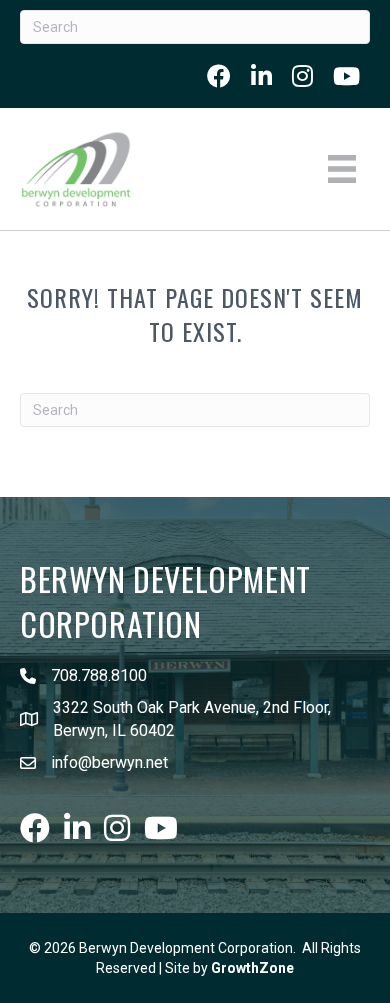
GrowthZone (252, 968)
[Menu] (342, 169)
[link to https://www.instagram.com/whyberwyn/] (302, 76)
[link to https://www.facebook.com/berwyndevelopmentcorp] (219, 76)
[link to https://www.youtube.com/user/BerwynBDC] (346, 76)
